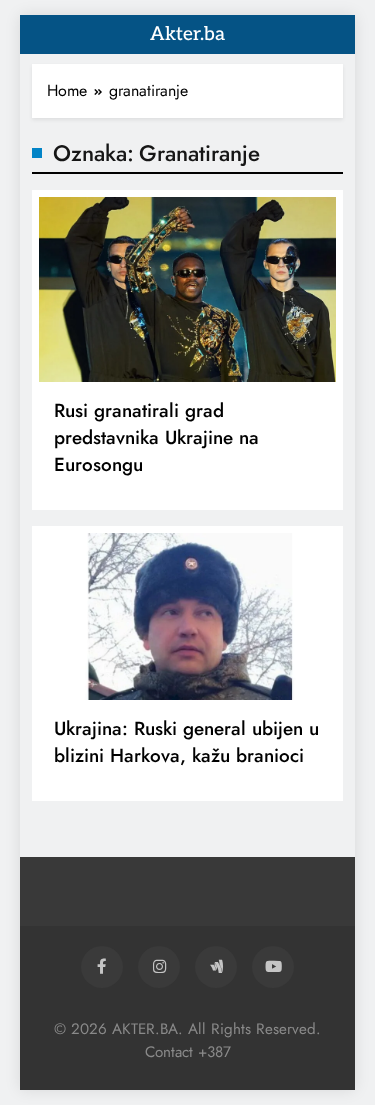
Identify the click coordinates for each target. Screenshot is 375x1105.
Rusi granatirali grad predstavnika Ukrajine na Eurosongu (156, 437)
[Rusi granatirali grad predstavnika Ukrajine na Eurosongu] (187, 289)
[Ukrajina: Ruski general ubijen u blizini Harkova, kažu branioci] (187, 616)
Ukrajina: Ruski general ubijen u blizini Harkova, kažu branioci (186, 742)
